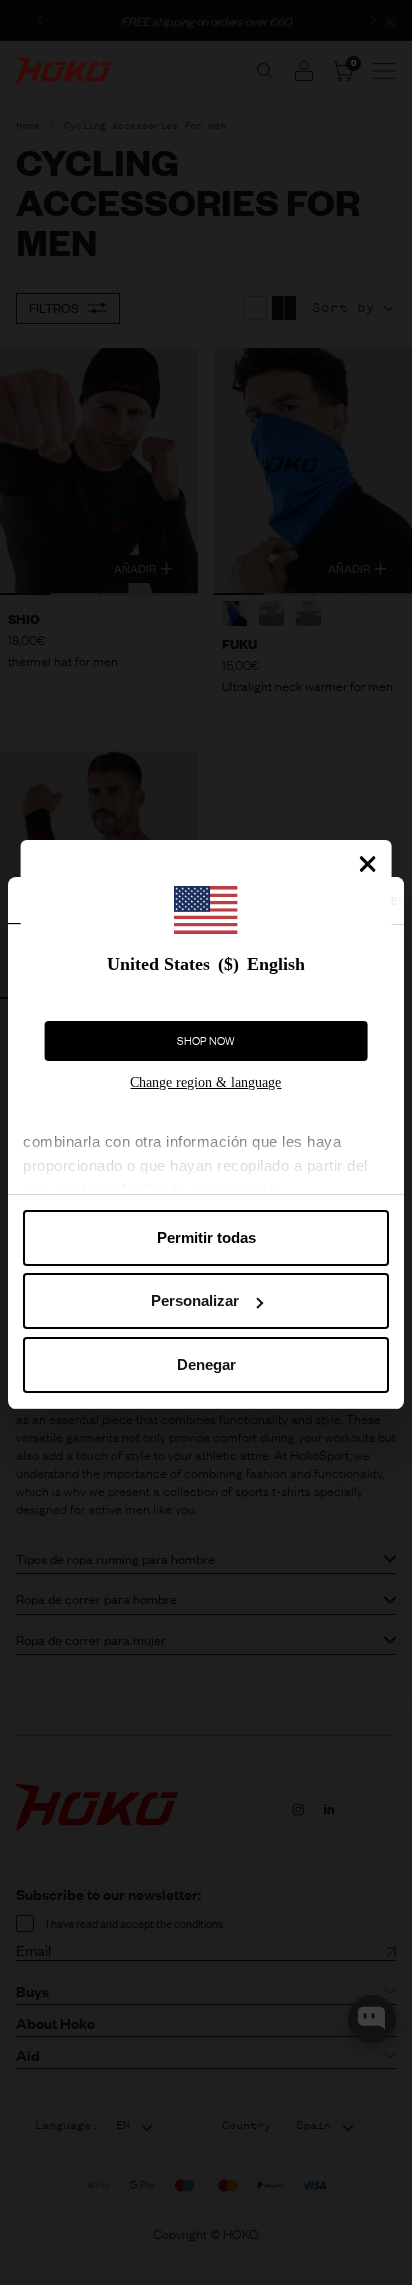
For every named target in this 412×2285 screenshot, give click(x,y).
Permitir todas (206, 1237)
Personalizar (195, 1300)
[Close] (367, 864)
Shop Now (206, 1041)
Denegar (206, 1364)
